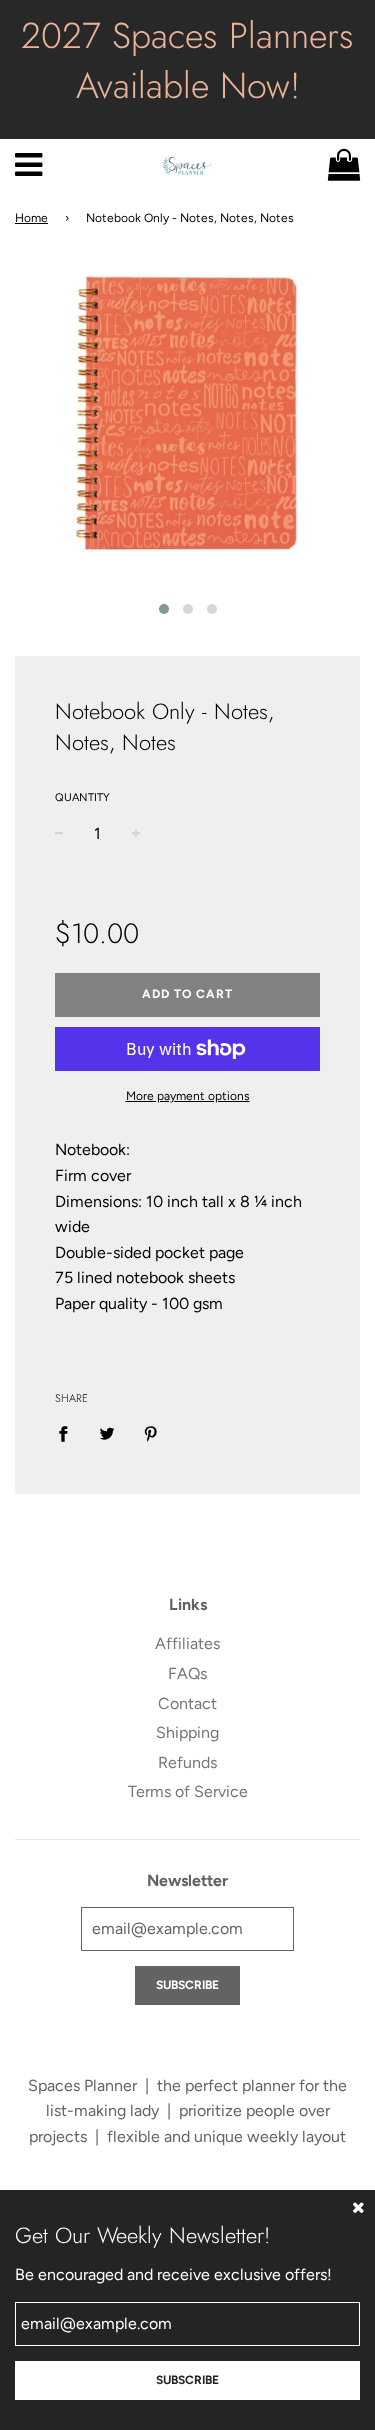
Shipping (187, 1732)
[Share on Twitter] (107, 1433)
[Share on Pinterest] (151, 1433)
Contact (187, 1703)
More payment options (188, 1096)
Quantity (82, 797)
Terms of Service (188, 1791)
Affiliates (187, 1643)
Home (31, 218)
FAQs (187, 1673)
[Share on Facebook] (69, 1433)
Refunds (187, 1762)
